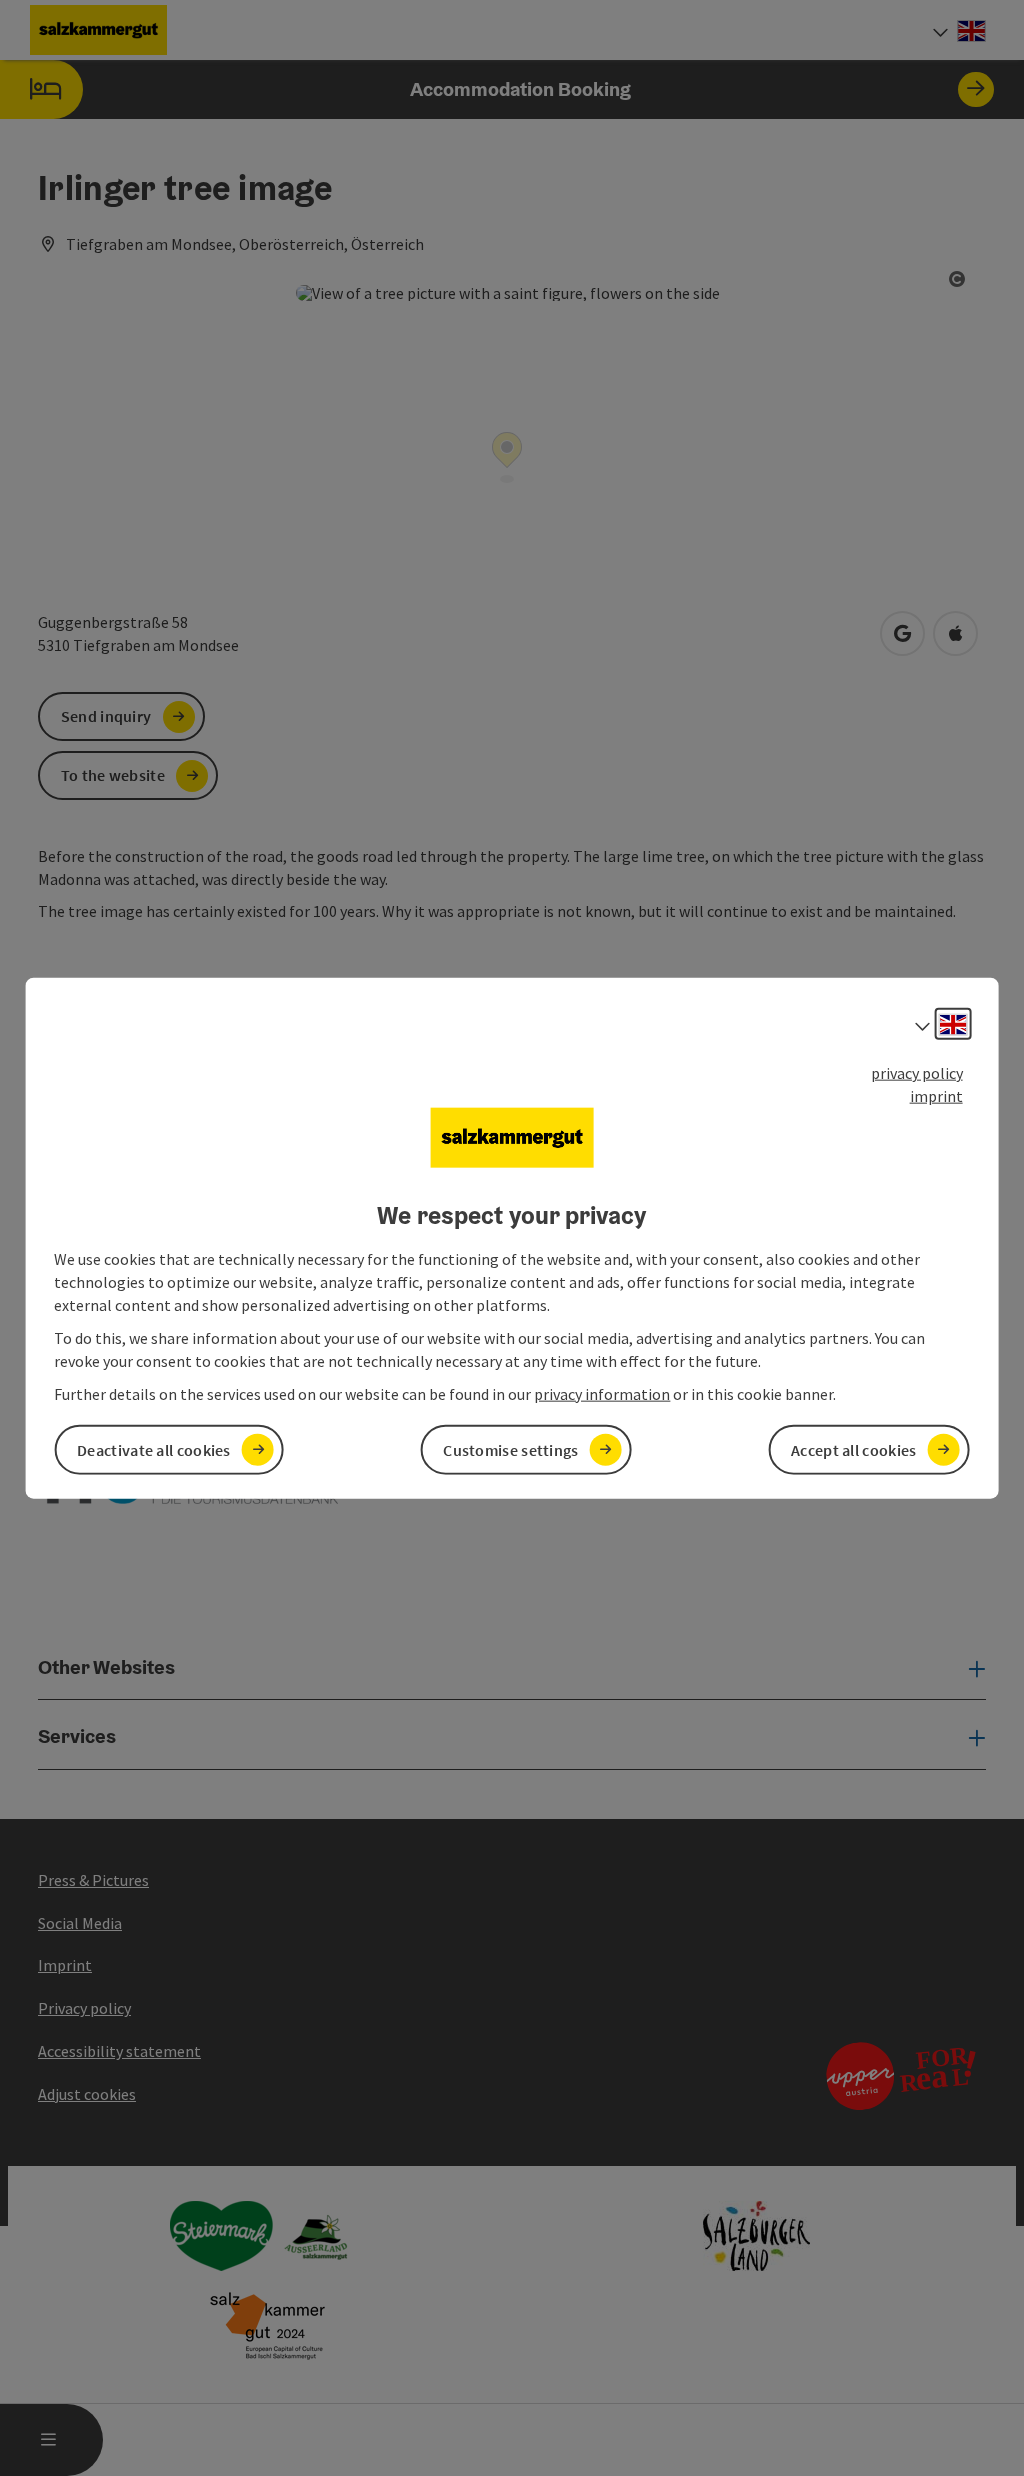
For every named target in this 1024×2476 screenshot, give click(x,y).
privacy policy (917, 1073)
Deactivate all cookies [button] (154, 1449)
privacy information (602, 1393)
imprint (936, 1096)
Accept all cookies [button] (853, 1449)
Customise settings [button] (510, 1449)
